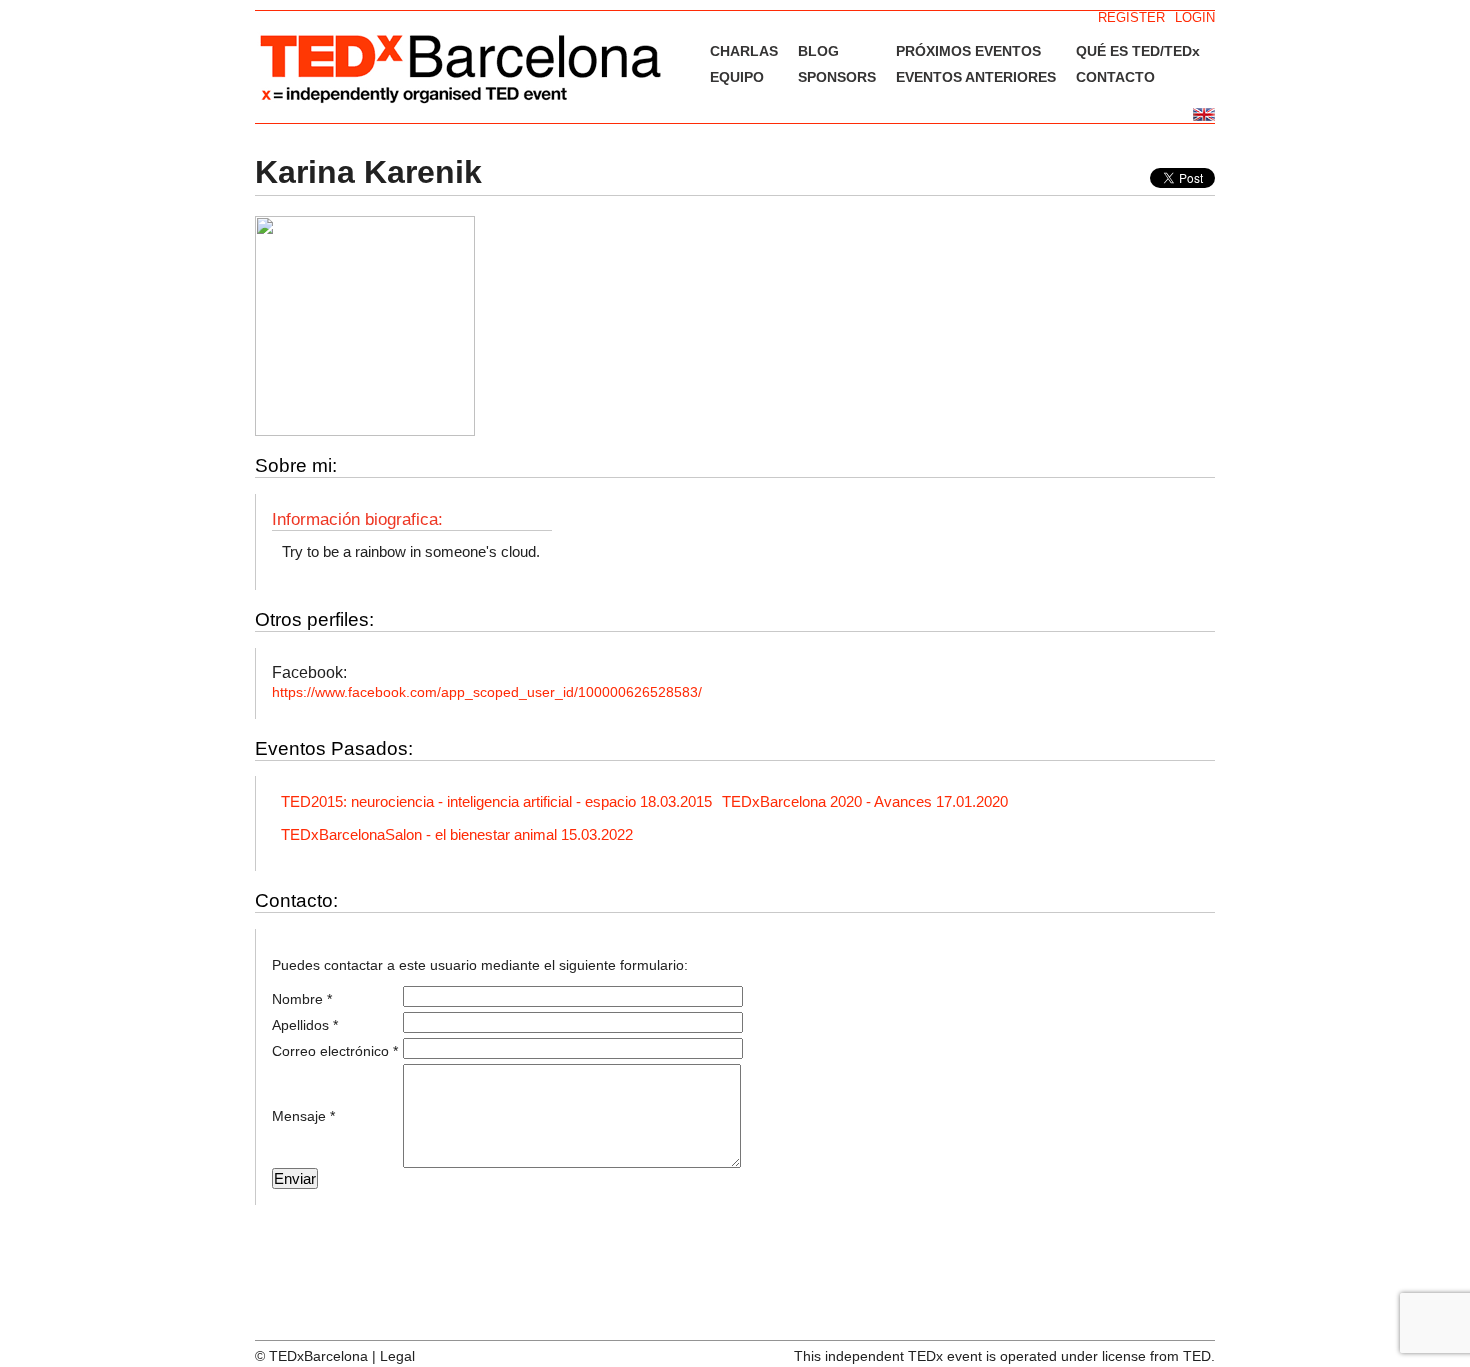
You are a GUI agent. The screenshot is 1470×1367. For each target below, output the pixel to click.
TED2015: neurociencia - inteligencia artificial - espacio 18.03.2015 (496, 801)
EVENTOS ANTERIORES (976, 77)
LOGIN (1195, 17)
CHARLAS (744, 51)
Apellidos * (305, 1025)
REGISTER (1131, 17)
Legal (397, 1356)
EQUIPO (737, 77)
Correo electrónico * (335, 1051)
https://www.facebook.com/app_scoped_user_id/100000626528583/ (487, 692)
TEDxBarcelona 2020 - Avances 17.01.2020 (865, 801)
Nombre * (302, 999)
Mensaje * (303, 1116)
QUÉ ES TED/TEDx (1138, 51)
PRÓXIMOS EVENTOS (968, 51)
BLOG (818, 51)
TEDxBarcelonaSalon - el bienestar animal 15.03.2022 (457, 834)
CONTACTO (1115, 77)
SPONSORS (837, 77)
